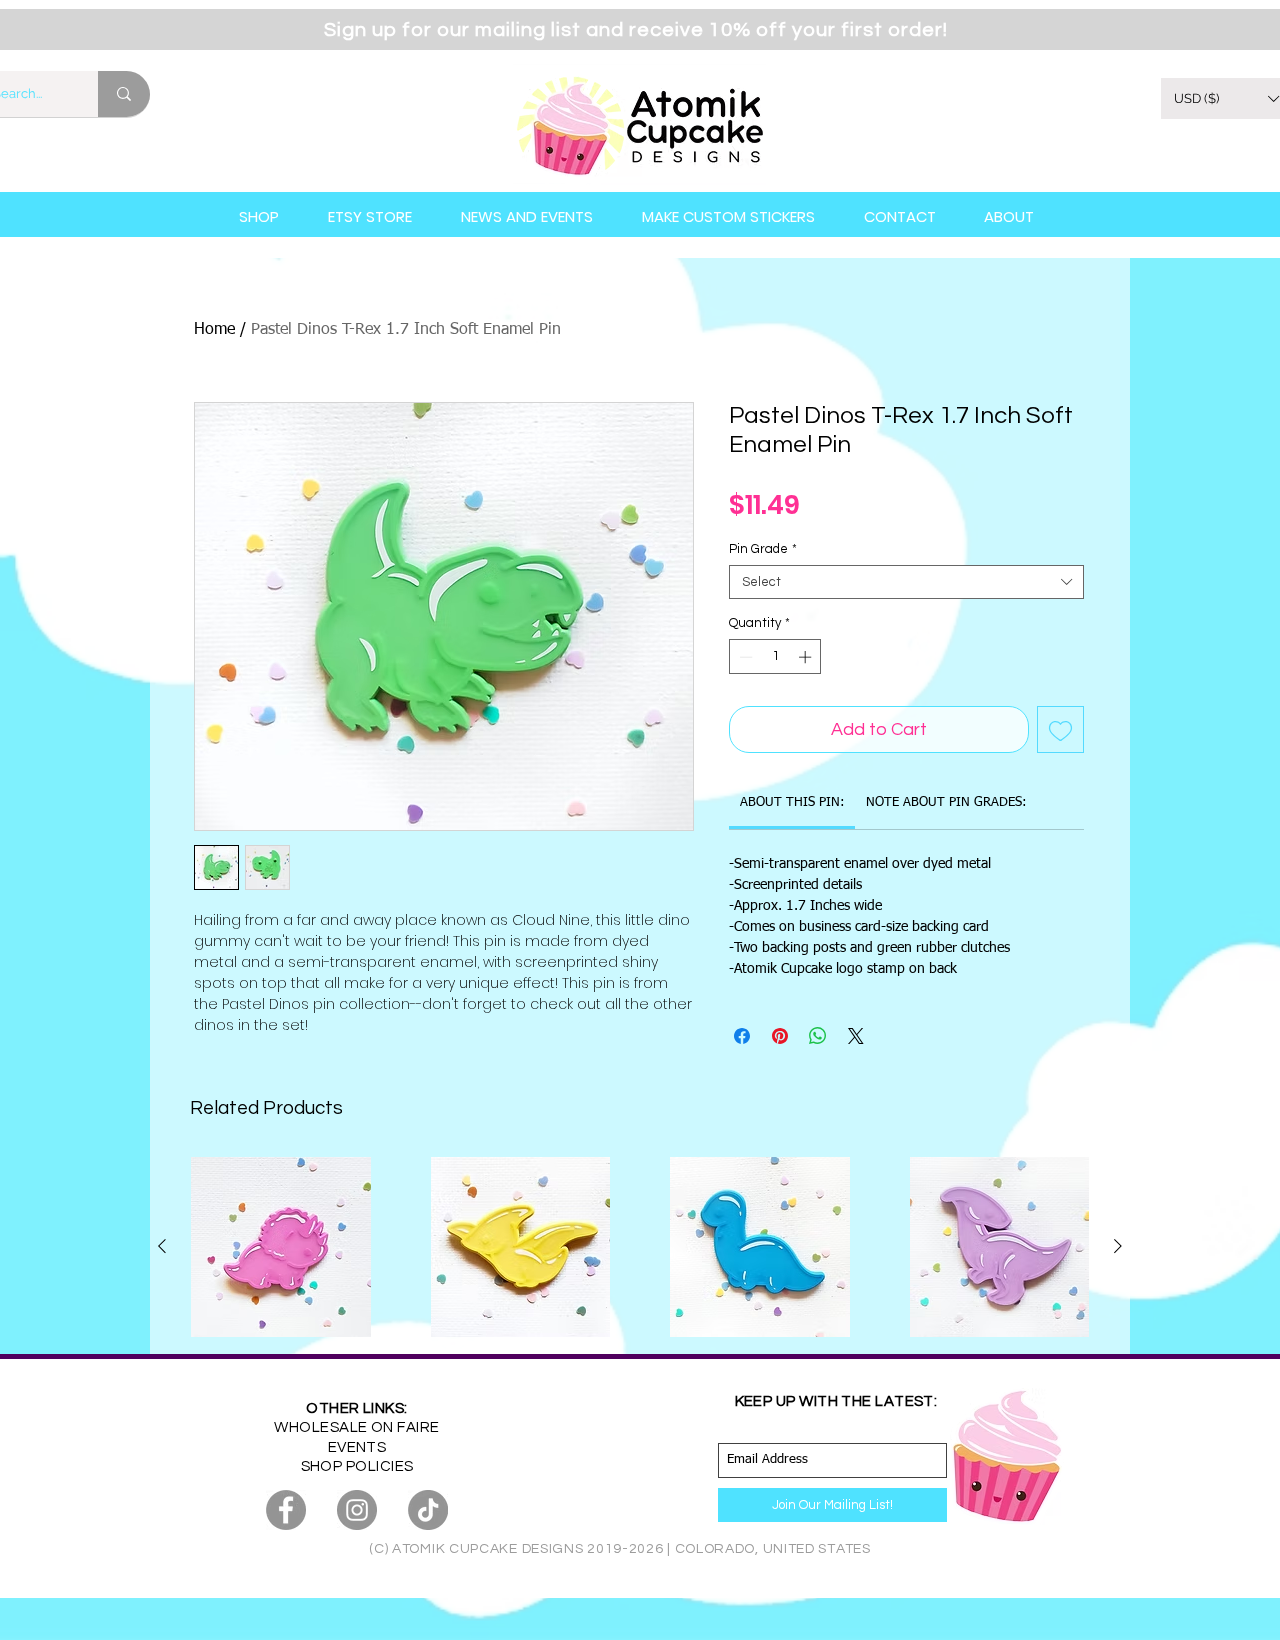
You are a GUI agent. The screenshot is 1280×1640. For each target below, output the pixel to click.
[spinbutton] (775, 657)
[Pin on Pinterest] (780, 1036)
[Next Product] (1118, 1246)
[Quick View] (281, 1247)
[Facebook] (286, 1510)
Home (214, 330)
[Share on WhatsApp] (818, 1036)
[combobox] (906, 582)
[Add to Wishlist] (1060, 729)
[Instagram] (357, 1510)
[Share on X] (856, 1036)
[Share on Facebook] (742, 1036)
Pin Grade (763, 549)
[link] (792, 802)
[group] (640, 1247)
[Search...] (124, 94)
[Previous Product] (162, 1246)
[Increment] (807, 657)
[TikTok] (428, 1510)
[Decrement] (744, 657)
